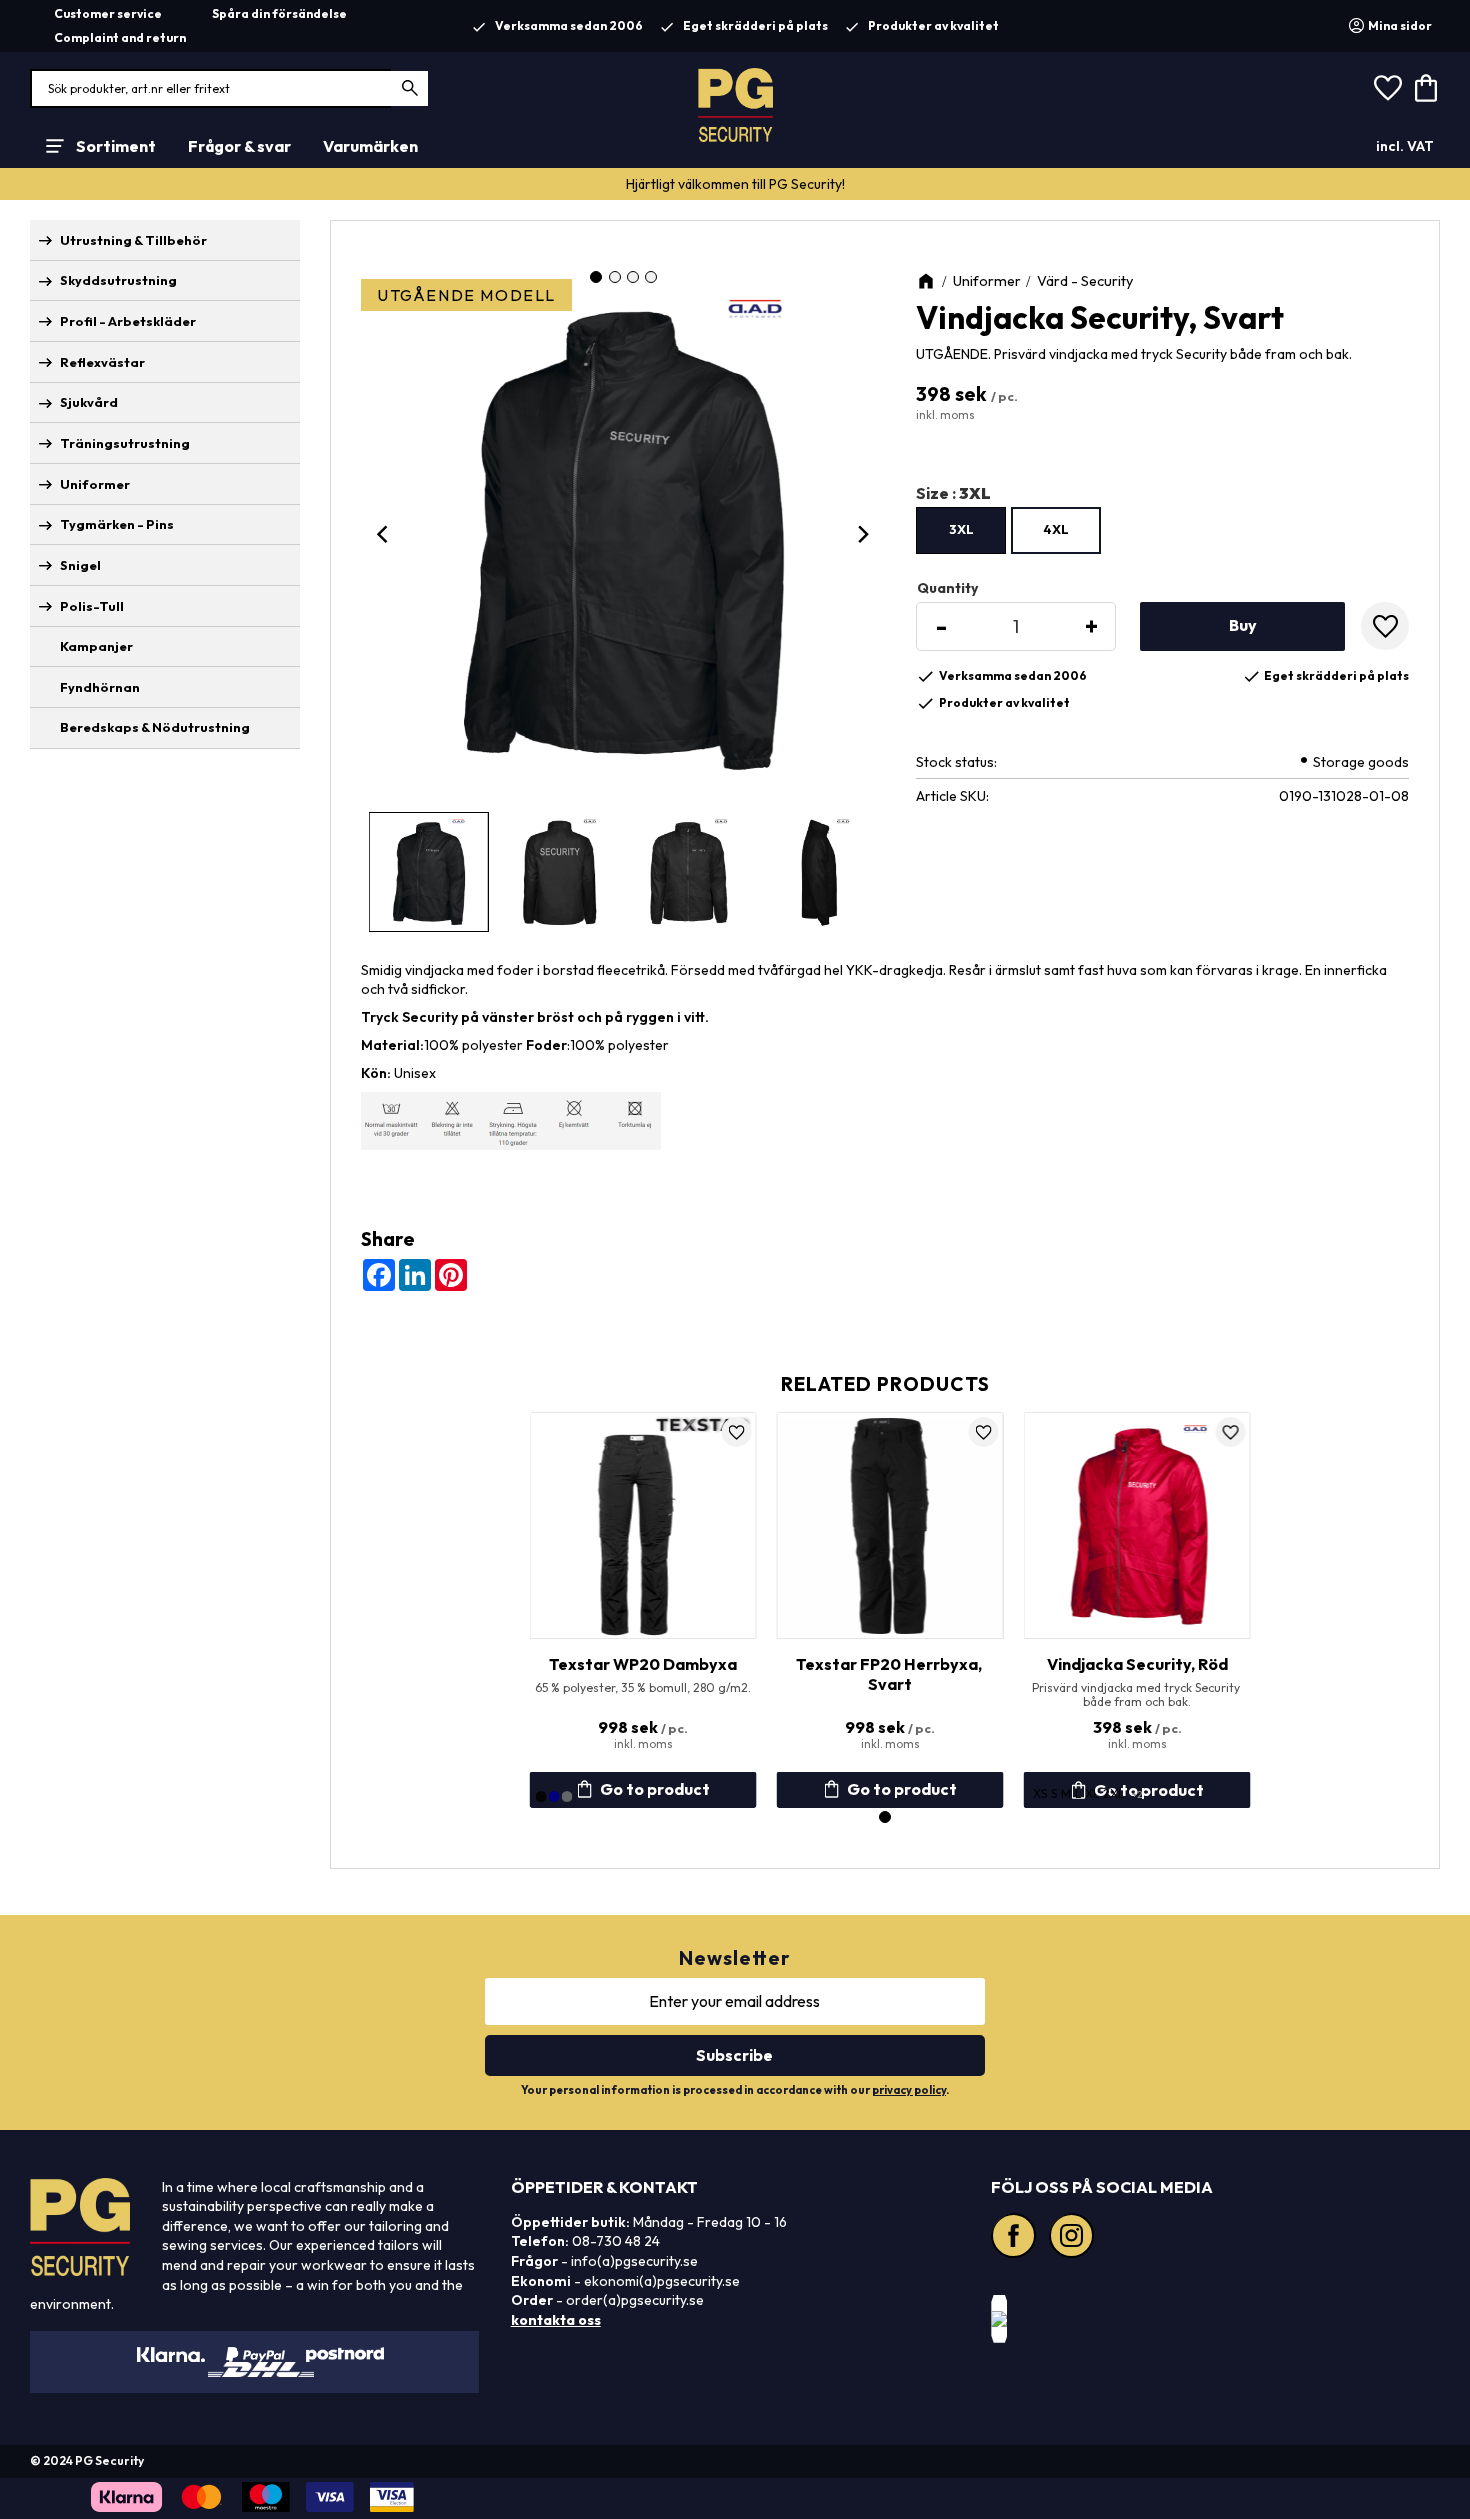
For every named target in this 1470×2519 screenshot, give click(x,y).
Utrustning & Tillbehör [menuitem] (133, 240)
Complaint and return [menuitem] (120, 37)
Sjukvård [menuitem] (89, 402)
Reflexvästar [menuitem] (102, 362)
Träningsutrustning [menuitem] (125, 443)
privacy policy (909, 2090)
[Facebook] (1016, 2238)
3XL (961, 529)
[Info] (890, 1790)
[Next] (862, 534)
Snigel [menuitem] (80, 565)
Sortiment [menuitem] (116, 146)
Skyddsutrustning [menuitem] (118, 280)
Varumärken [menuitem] (370, 146)
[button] (1388, 89)
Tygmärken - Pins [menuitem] (117, 524)
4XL (1056, 529)
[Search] (410, 88)
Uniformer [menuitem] (95, 484)
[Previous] (385, 534)
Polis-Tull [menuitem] (92, 606)
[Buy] (1242, 626)
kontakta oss (556, 2320)
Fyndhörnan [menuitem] (100, 687)
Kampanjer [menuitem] (96, 646)
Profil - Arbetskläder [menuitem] (128, 321)
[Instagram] (1074, 2238)
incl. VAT (1405, 146)
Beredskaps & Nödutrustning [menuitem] (155, 727)
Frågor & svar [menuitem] (239, 146)
